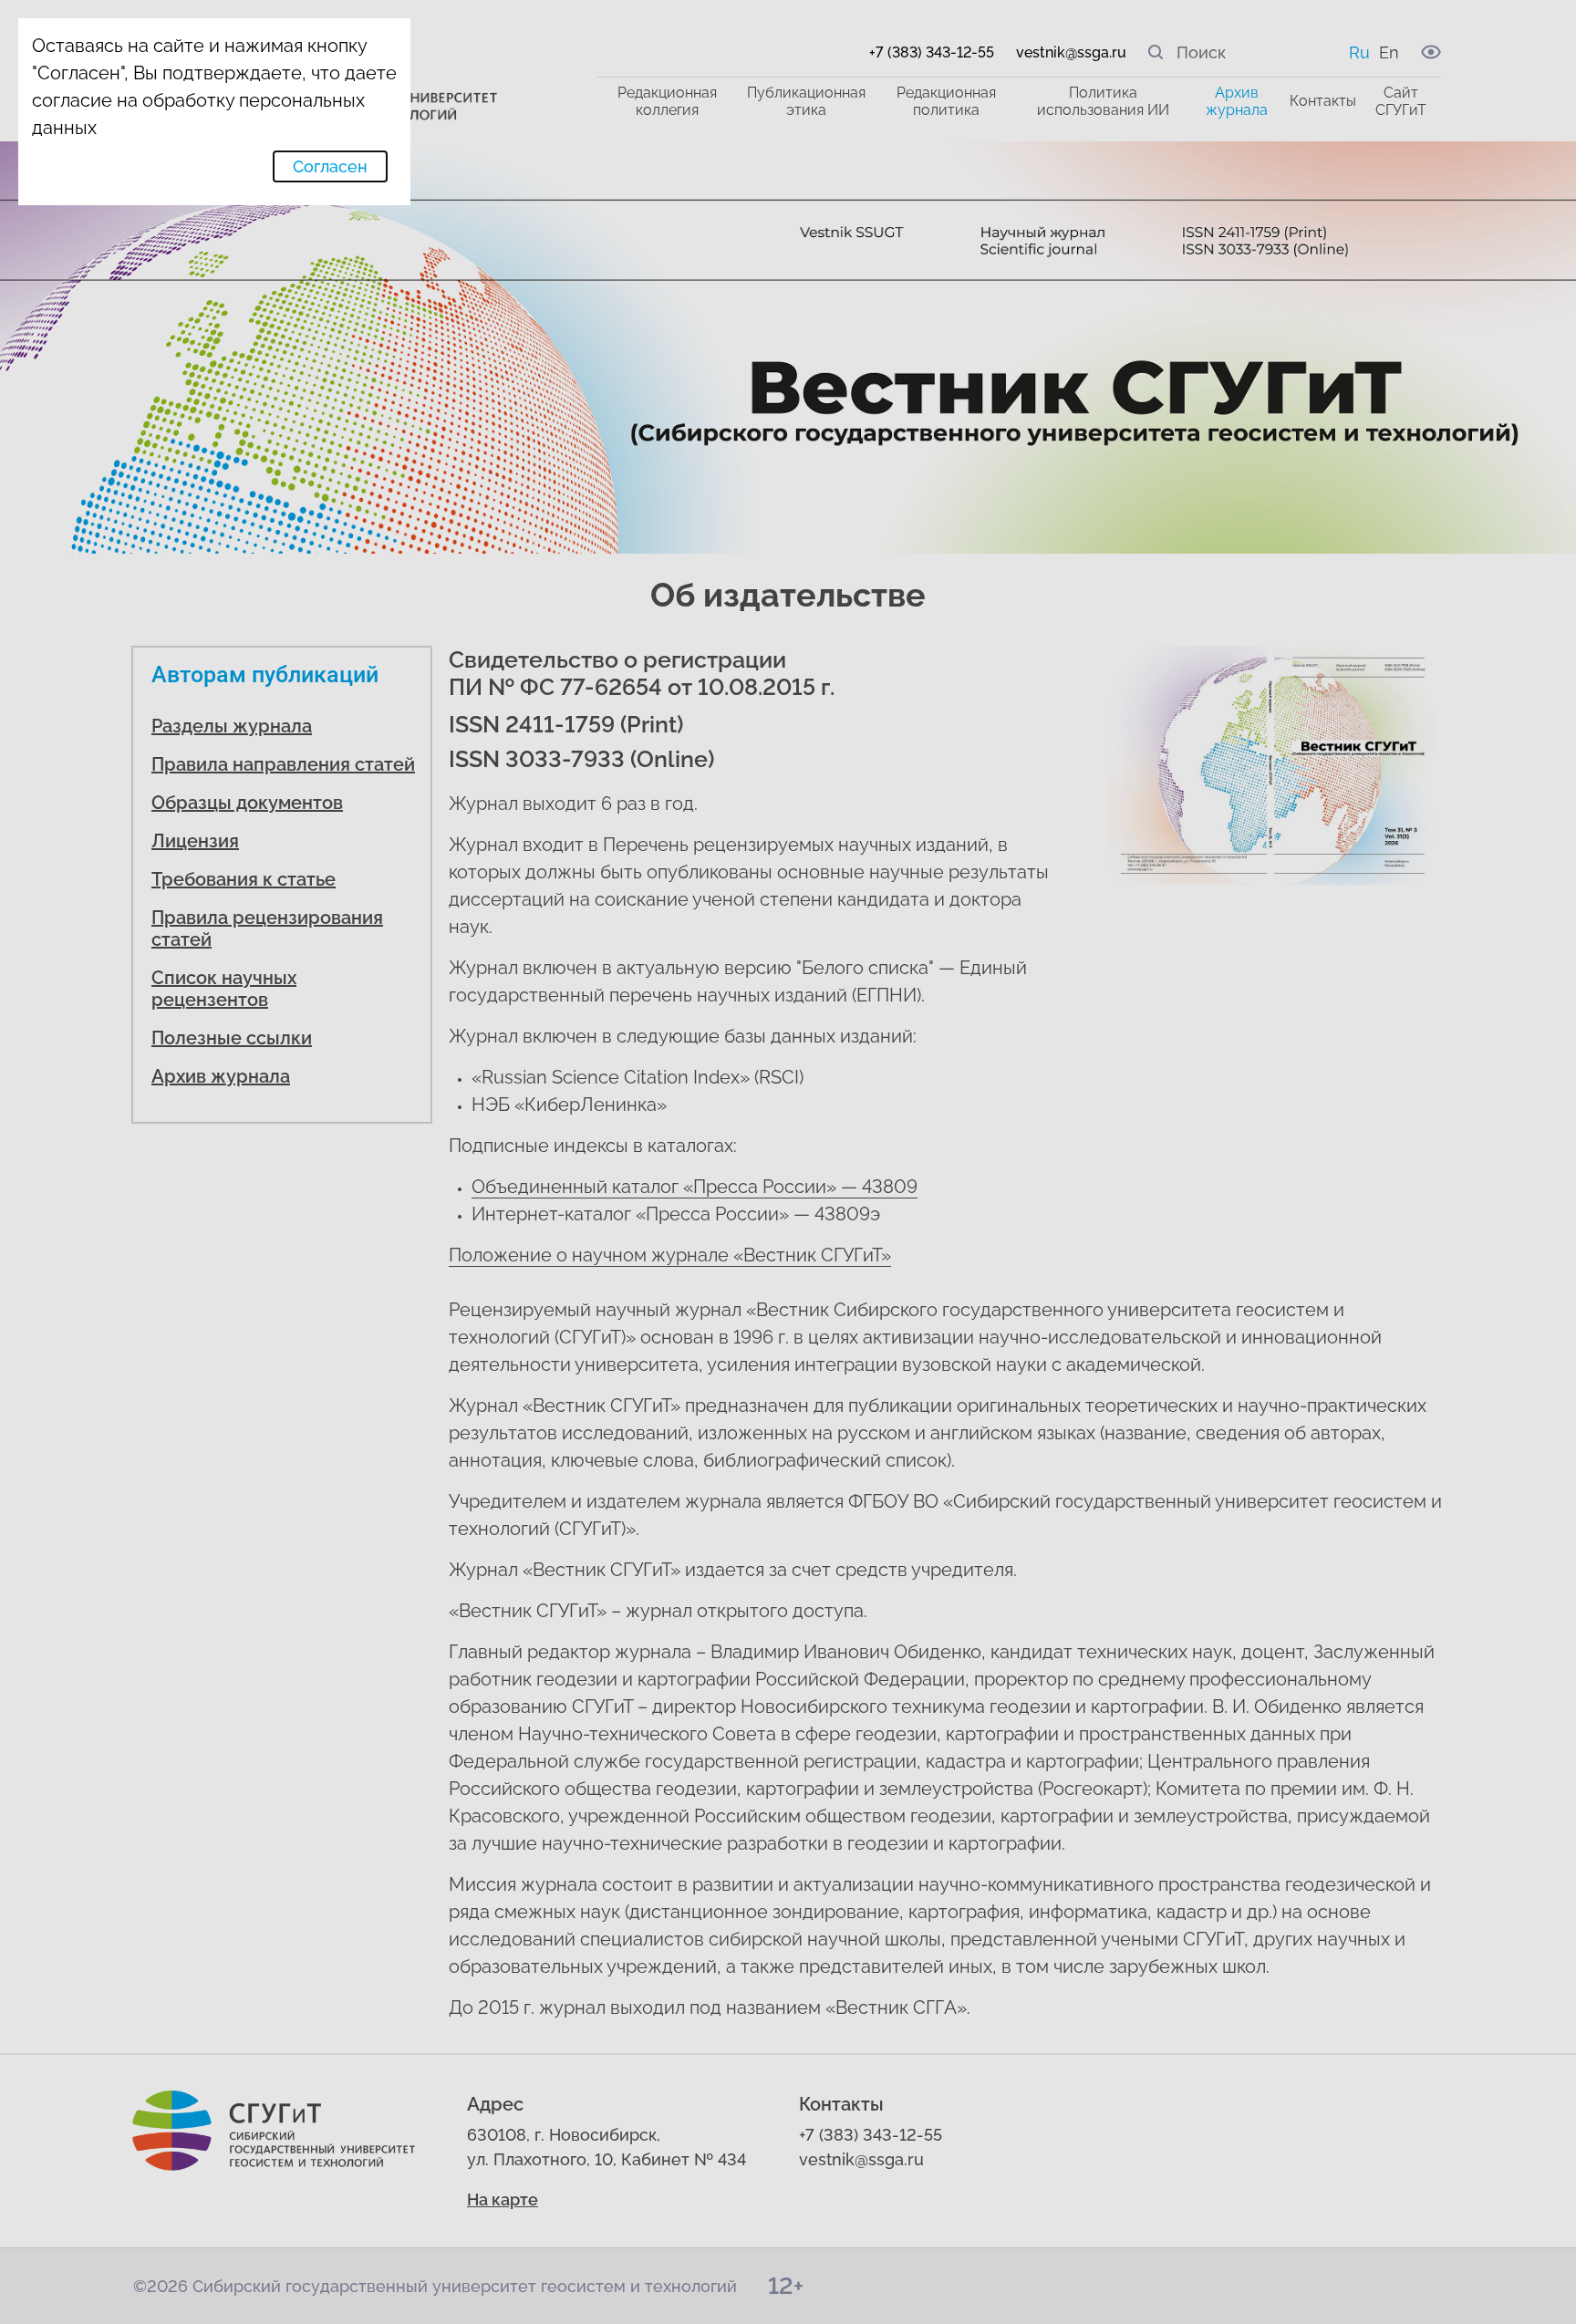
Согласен (330, 166)
